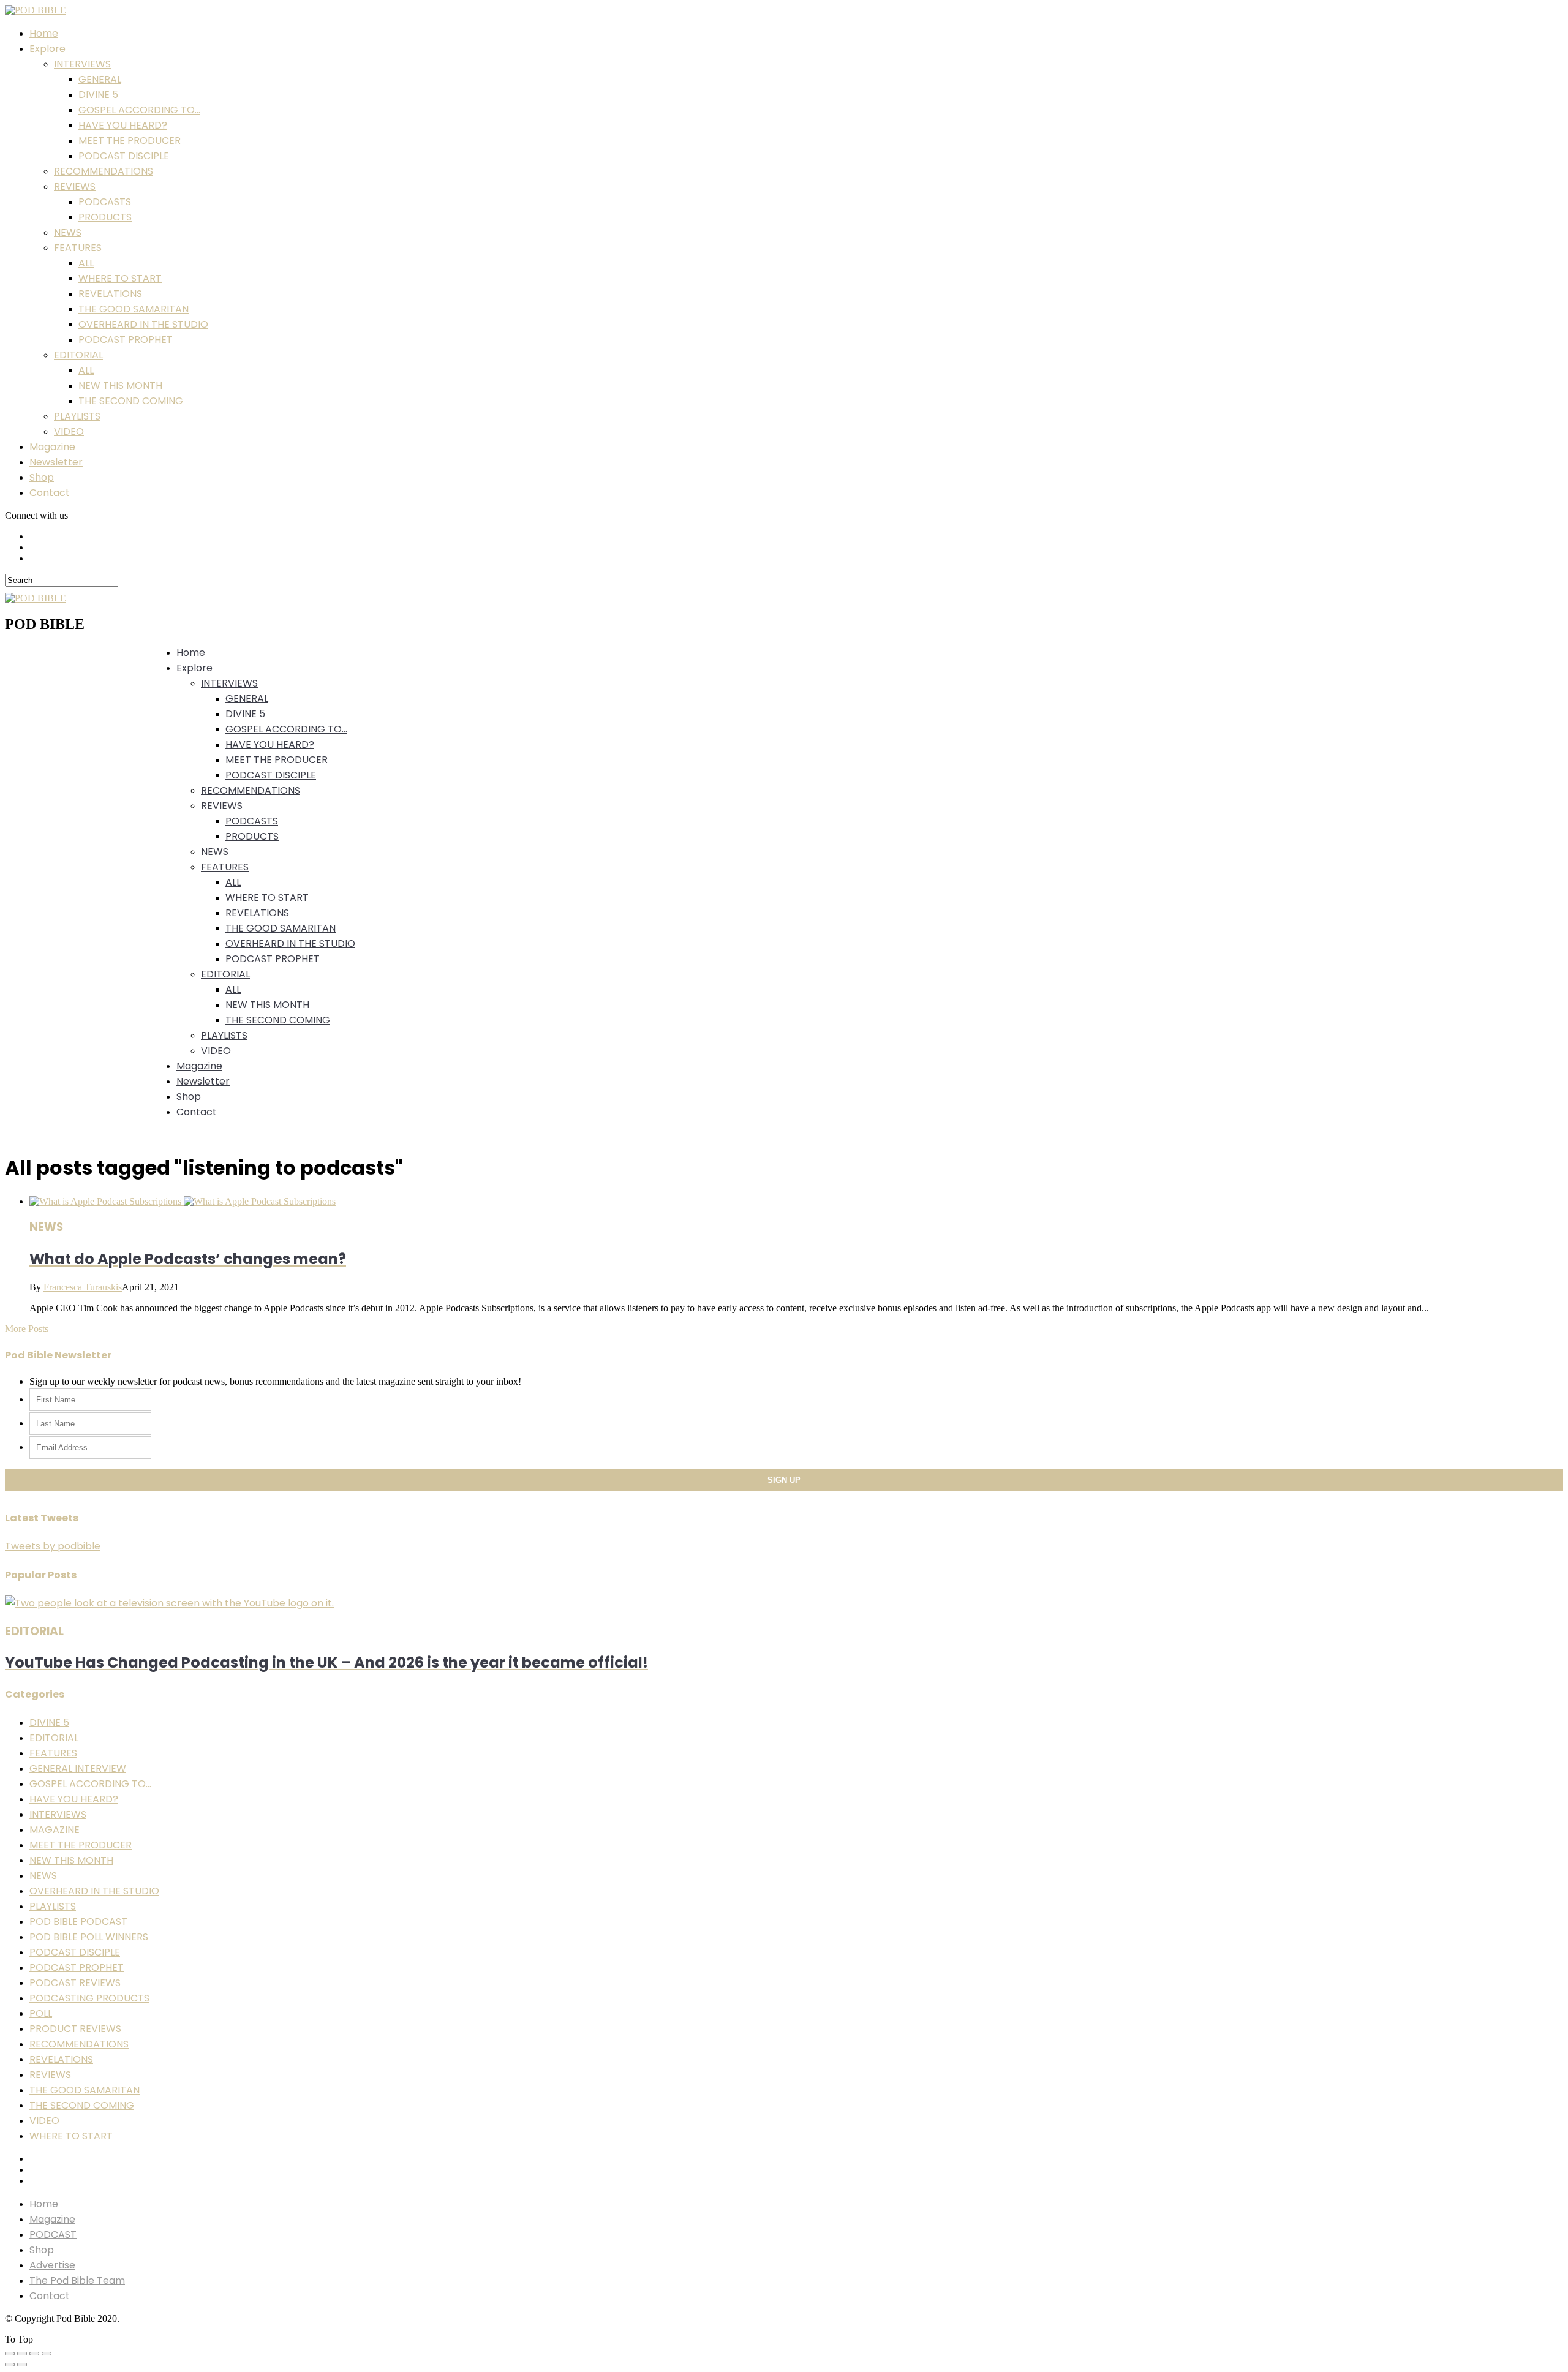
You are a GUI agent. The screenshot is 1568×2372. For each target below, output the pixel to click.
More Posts (27, 1329)
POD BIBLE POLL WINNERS (89, 1937)
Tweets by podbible (53, 1546)
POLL (41, 2013)
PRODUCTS (105, 217)
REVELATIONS (110, 294)
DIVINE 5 (98, 95)
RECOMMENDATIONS (104, 171)
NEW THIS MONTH (120, 386)
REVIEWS (75, 186)
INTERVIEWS (82, 64)
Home (44, 33)
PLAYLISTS (77, 416)
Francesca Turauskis (83, 1287)
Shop (42, 477)
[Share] (22, 2354)
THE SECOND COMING (131, 401)
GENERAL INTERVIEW (78, 1768)
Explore (47, 49)
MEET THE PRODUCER (130, 141)
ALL (86, 263)
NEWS (68, 232)
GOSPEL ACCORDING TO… (139, 110)
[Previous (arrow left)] (10, 2365)
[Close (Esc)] (10, 2354)
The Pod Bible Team (77, 2280)
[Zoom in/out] (47, 2354)
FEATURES (78, 248)
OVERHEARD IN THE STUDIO (143, 324)
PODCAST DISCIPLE (124, 156)
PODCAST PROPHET (126, 340)
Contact (50, 493)
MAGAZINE (55, 1830)
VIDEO (69, 431)
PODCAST (53, 2235)
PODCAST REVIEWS (75, 1983)
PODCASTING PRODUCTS (89, 1998)
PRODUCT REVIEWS (75, 2029)
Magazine (52, 447)
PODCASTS (105, 202)
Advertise (52, 2265)
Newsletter (56, 462)
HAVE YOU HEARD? (123, 125)
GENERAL (100, 79)
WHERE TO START (120, 278)
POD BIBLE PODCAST (78, 1922)
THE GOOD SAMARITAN (134, 309)
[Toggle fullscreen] (34, 2354)
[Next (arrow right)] (22, 2365)
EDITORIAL (78, 355)
